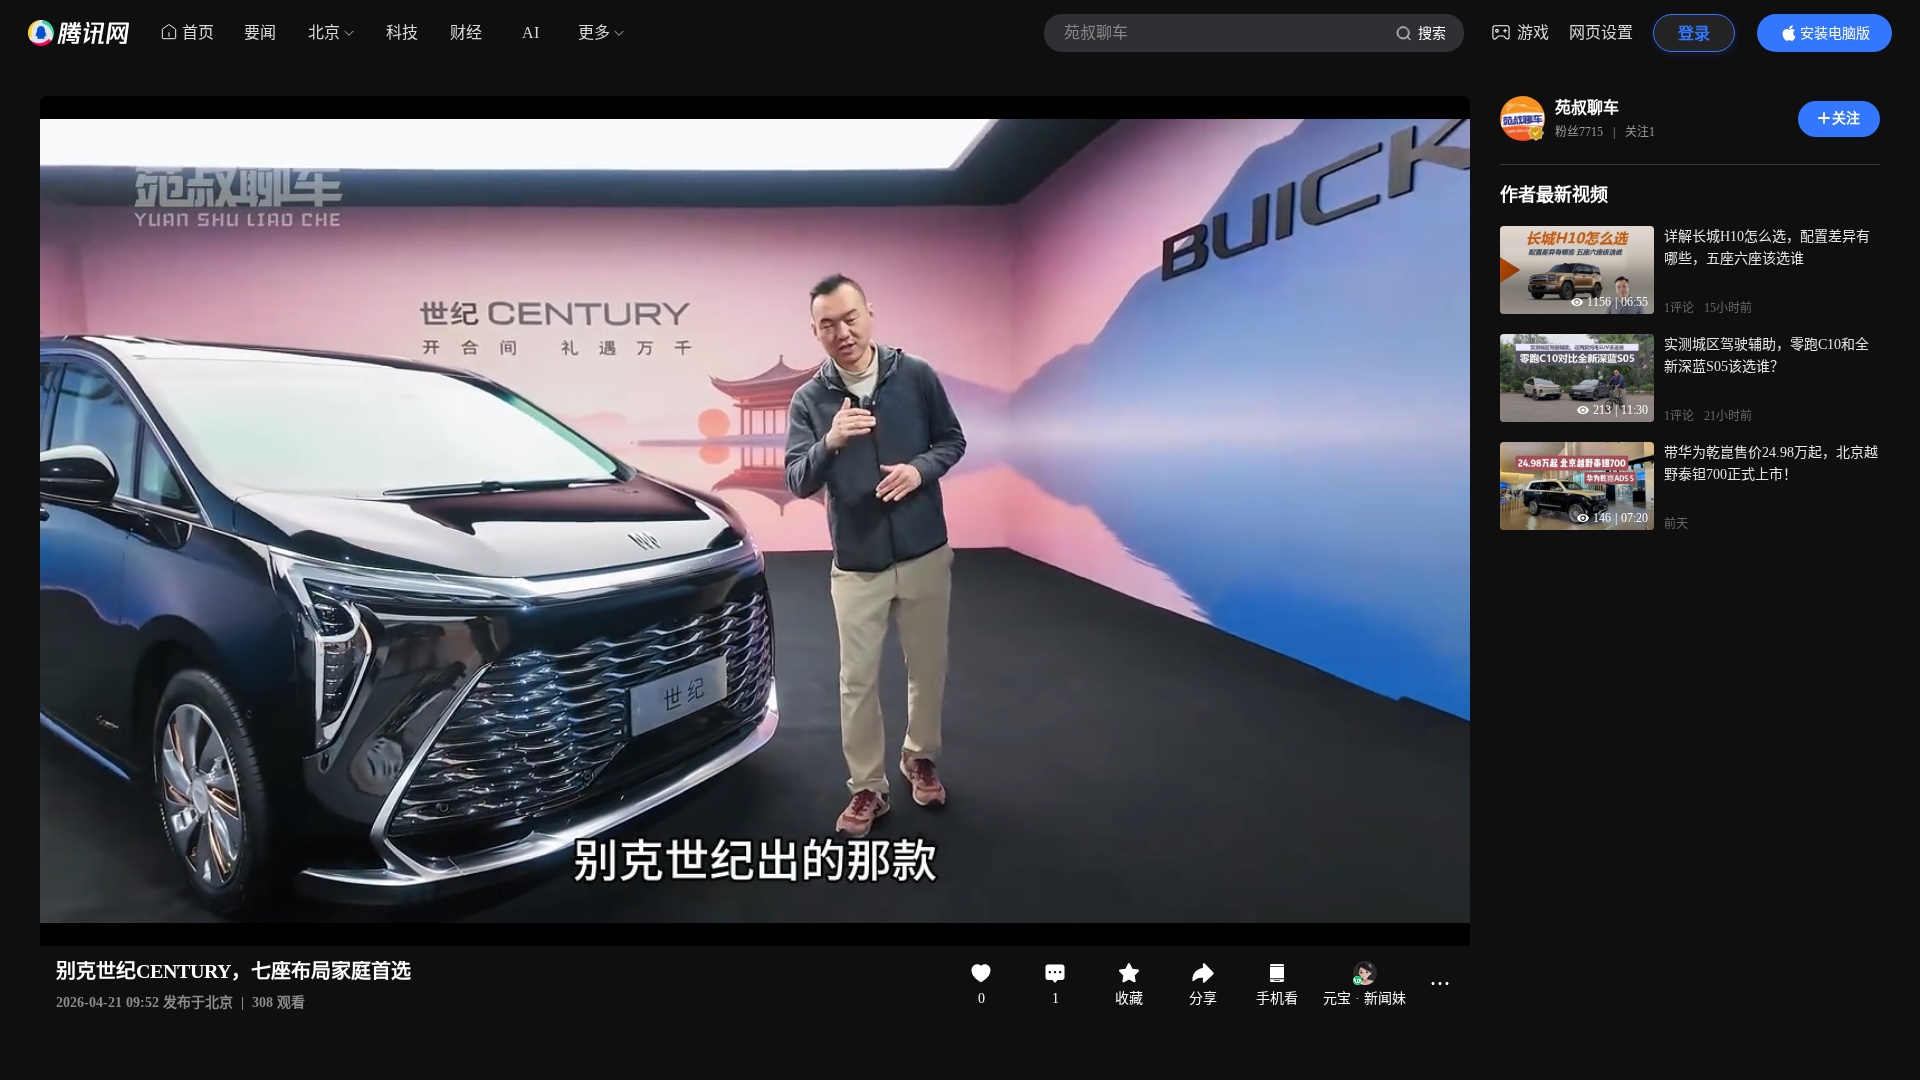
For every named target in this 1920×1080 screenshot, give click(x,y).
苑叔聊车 (1587, 107)
